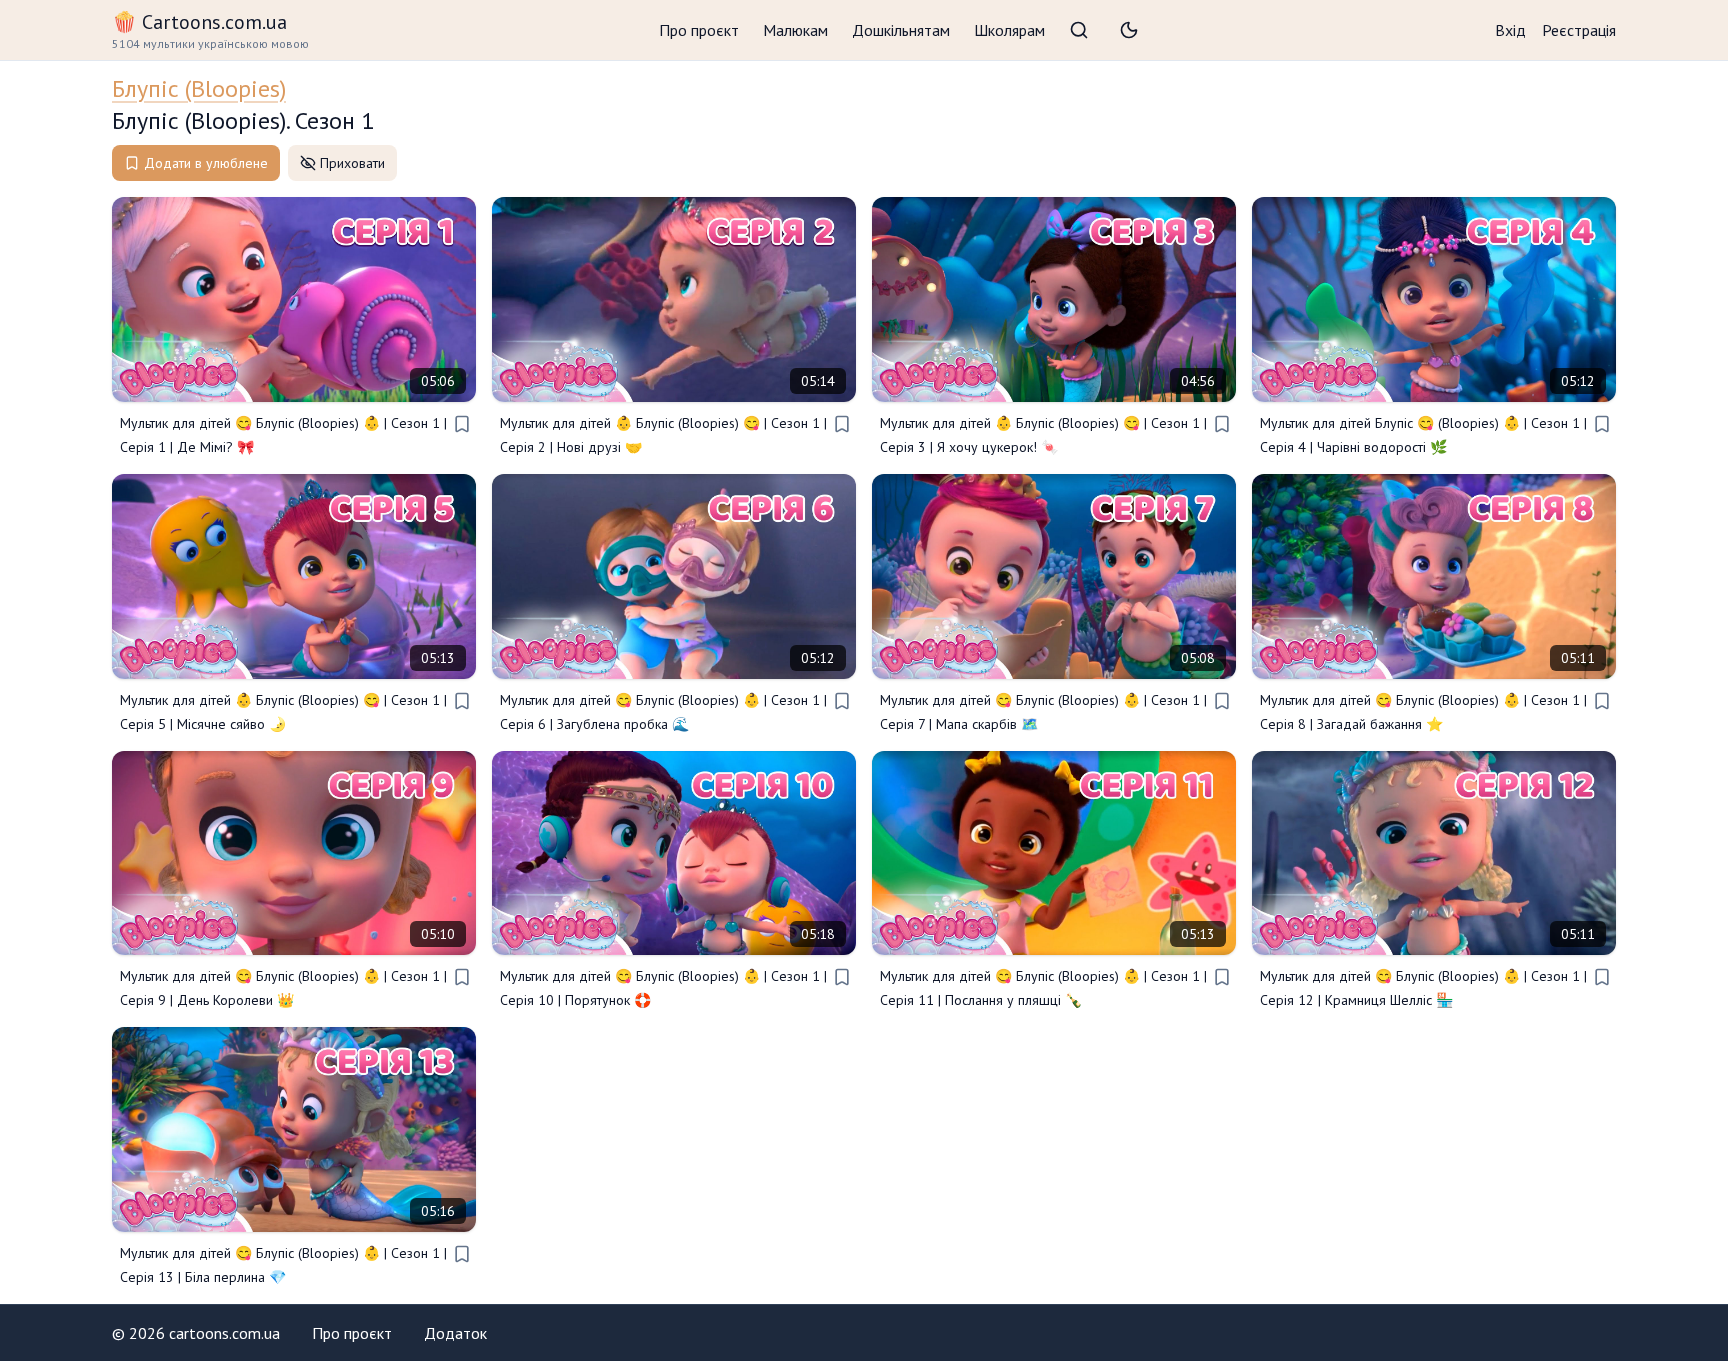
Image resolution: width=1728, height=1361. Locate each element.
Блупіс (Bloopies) (199, 88)
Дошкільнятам (901, 30)
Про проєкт (699, 30)
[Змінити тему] (1129, 30)
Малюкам (795, 30)
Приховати (352, 163)
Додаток (455, 1333)
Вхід (1510, 30)
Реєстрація (1579, 30)
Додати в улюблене (206, 163)
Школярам (1009, 30)
